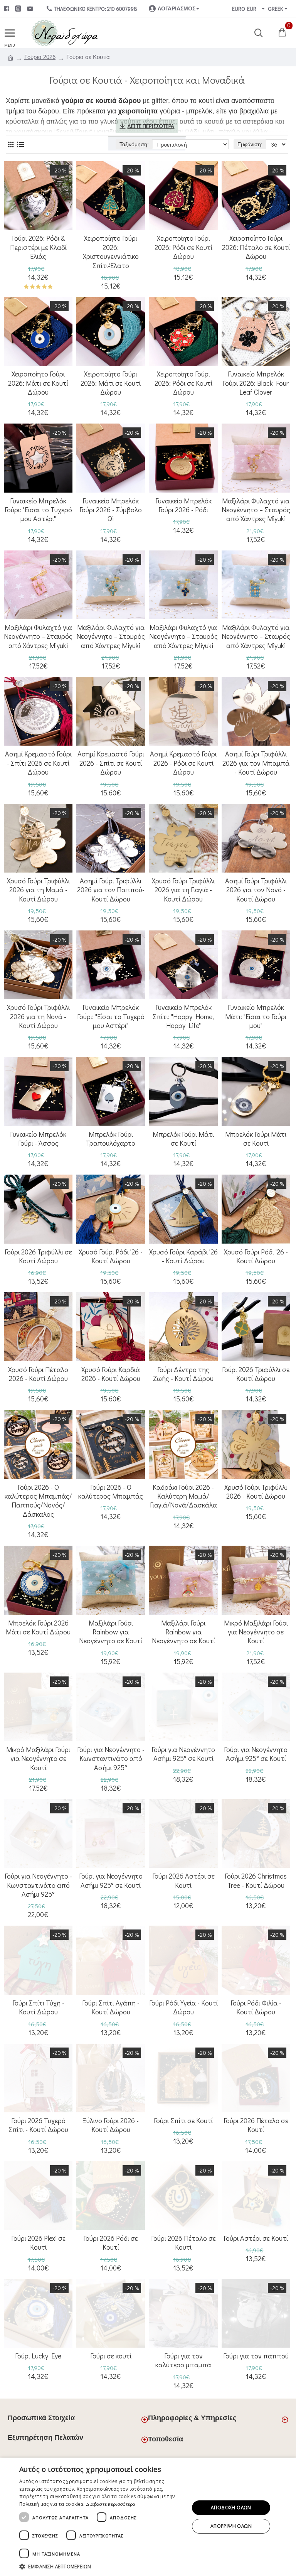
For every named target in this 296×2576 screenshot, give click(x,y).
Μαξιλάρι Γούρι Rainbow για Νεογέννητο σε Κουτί (111, 1632)
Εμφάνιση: (250, 144)
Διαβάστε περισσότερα (111, 2504)
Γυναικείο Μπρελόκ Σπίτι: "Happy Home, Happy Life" (183, 1016)
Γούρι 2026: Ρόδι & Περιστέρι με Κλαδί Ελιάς (38, 247)
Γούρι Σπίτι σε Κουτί (183, 2121)
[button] (102, 2566)
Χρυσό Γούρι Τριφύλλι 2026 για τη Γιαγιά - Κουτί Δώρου (183, 890)
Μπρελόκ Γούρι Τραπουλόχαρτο (111, 1139)
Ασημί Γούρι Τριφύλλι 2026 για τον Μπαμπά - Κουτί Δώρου (256, 763)
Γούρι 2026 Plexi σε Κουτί (38, 2243)
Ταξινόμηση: (134, 144)
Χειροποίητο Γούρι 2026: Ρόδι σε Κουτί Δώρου (183, 247)
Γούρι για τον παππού (256, 2356)
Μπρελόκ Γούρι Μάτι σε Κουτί (183, 1139)
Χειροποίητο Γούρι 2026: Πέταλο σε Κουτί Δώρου (256, 247)
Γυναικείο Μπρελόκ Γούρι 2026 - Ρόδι (183, 505)
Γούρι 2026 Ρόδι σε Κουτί (111, 2243)
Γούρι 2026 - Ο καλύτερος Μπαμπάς (111, 1492)
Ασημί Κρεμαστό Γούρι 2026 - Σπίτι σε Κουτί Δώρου (111, 763)
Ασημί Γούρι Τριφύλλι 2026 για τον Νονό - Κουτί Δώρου (256, 890)
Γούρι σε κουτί (111, 2356)
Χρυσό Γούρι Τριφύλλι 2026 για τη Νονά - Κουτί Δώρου (38, 1016)
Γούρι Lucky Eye (38, 2356)
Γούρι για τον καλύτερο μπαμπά (183, 2360)
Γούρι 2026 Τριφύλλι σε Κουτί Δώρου (38, 1256)
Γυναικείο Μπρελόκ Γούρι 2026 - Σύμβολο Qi (111, 510)
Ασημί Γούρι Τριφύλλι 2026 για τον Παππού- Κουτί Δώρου (111, 890)
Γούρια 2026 (40, 57)
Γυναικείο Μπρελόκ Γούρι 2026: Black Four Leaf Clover (256, 383)
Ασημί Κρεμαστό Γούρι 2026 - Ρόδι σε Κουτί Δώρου (183, 763)
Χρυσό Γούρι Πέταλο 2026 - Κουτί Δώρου (38, 1374)
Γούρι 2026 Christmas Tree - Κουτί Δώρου (256, 1881)
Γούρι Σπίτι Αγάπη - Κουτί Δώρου (111, 2007)
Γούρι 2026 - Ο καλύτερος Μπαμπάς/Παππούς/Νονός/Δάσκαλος (38, 1501)
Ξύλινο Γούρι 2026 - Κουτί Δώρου (111, 2125)
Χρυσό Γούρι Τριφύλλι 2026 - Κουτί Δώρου (256, 1492)
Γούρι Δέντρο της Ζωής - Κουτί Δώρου (183, 1374)
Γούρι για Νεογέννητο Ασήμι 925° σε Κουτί (183, 1754)
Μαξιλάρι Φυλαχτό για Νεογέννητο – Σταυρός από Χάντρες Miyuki (256, 510)
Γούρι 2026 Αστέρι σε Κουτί (183, 1881)
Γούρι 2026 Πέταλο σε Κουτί (256, 2125)
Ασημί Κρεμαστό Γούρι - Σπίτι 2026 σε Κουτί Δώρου (38, 763)
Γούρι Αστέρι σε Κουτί (256, 2238)
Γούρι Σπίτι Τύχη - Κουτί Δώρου (38, 2007)
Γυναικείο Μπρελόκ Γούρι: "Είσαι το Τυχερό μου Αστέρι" (38, 510)
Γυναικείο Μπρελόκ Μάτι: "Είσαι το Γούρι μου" (256, 1016)
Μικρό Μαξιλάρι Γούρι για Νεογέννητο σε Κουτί (256, 1632)
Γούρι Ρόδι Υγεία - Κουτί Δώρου (183, 2007)
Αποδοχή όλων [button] (231, 2508)
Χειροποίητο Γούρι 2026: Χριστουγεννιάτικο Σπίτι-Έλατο (111, 252)
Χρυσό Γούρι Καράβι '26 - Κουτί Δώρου (183, 1256)
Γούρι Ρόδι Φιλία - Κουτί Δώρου (256, 2007)
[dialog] (148, 2517)
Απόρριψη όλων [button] (231, 2526)
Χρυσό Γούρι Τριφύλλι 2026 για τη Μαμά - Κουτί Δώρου (38, 890)
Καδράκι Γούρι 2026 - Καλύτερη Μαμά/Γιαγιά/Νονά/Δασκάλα (183, 1496)
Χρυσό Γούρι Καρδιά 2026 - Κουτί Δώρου (111, 1374)
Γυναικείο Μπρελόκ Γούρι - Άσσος (38, 1139)
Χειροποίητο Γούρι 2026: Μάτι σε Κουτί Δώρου (38, 383)
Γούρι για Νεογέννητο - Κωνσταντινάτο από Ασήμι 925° (111, 1759)
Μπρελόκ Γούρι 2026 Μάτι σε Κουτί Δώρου (38, 1627)
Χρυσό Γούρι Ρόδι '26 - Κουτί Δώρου (111, 1256)
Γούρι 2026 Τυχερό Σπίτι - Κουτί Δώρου (38, 2125)
